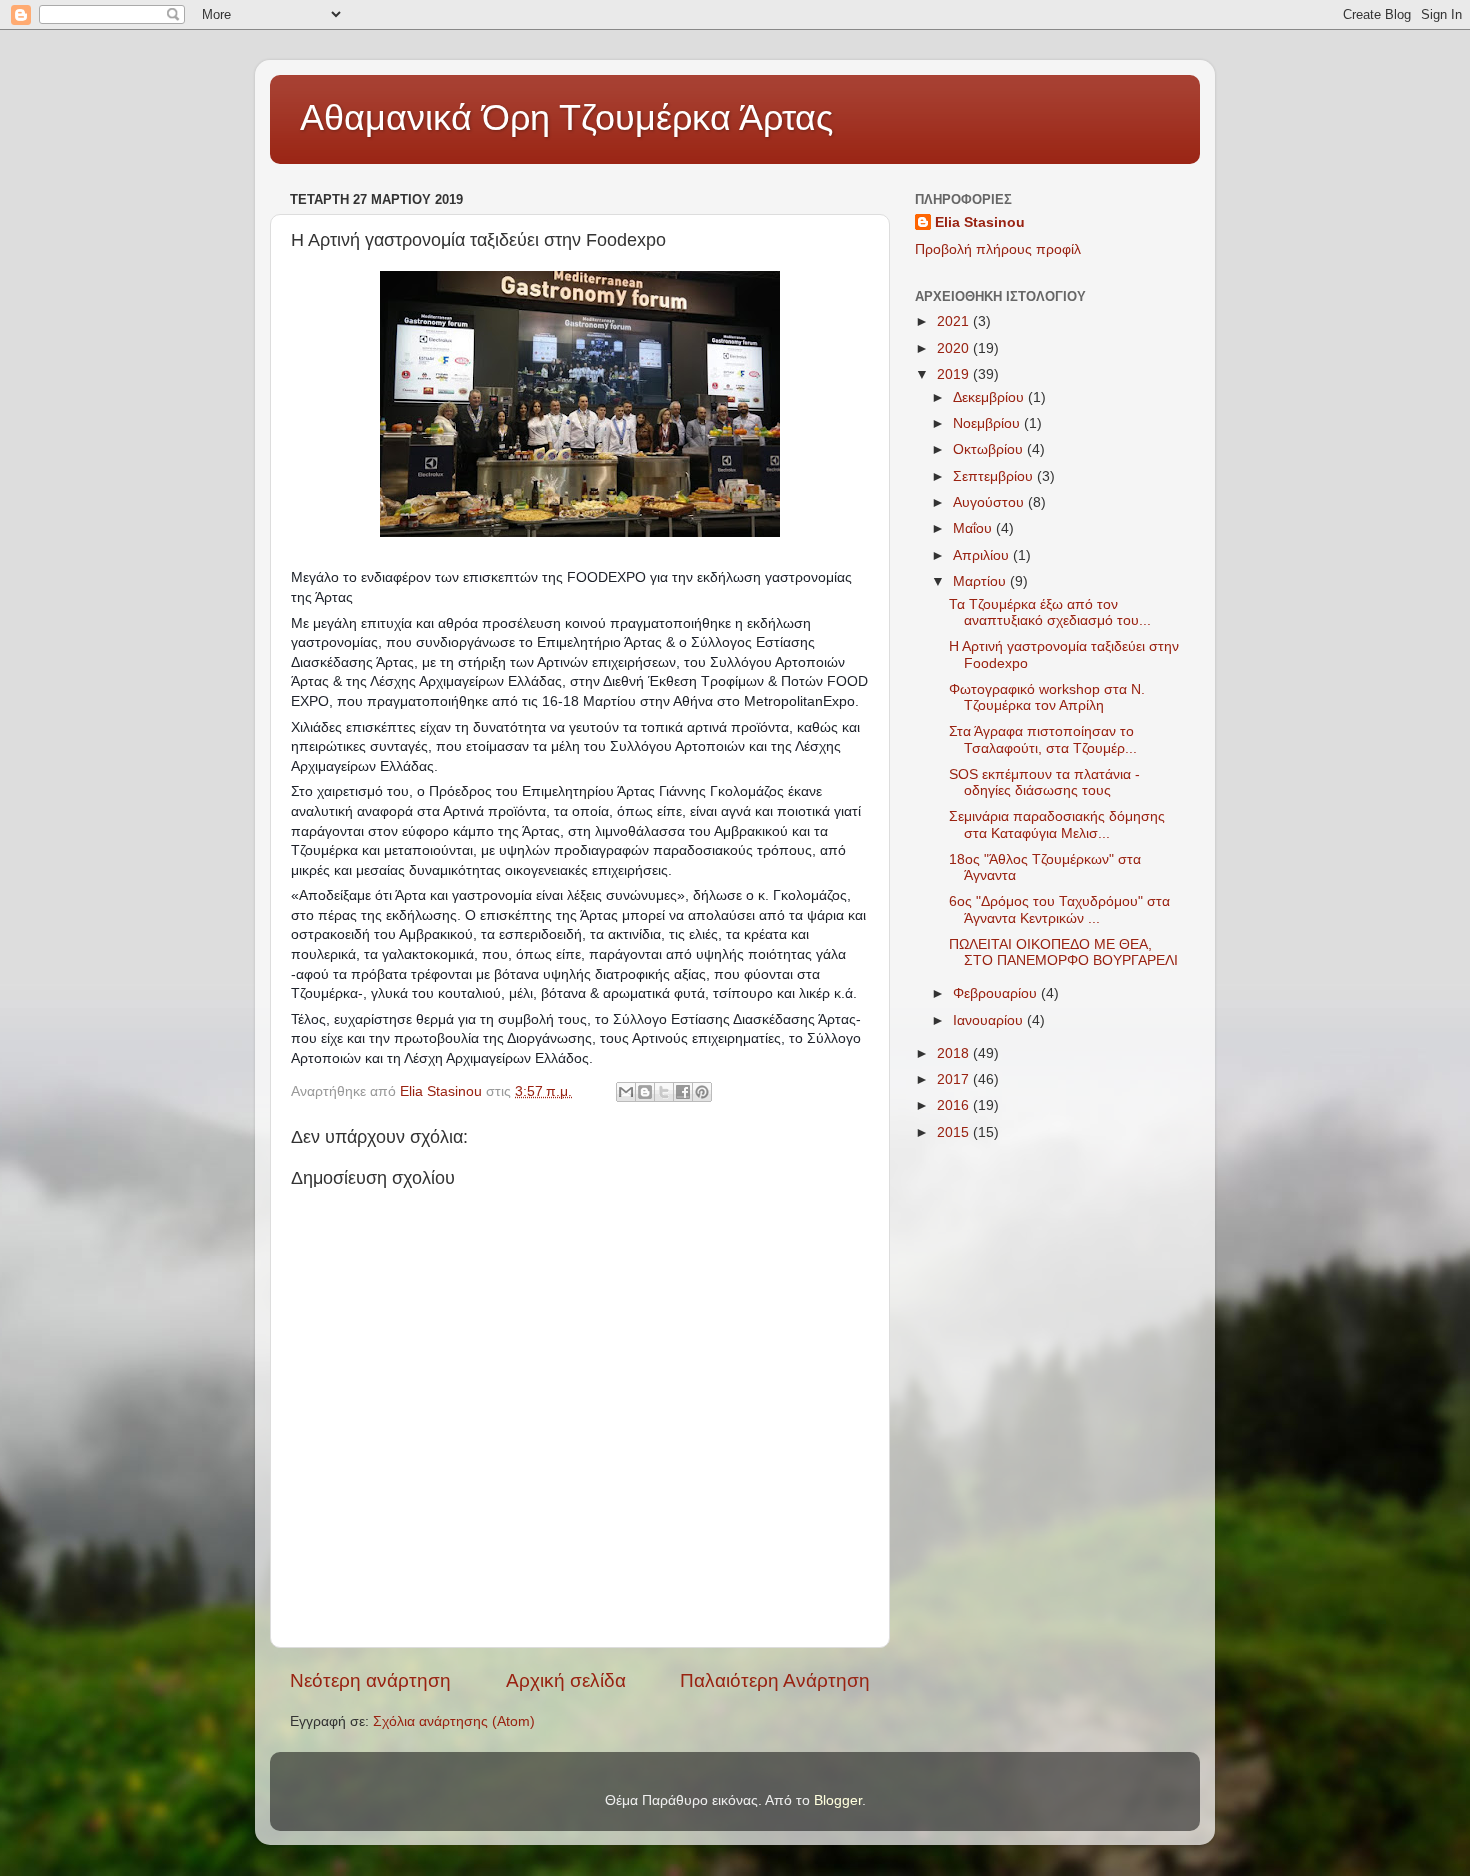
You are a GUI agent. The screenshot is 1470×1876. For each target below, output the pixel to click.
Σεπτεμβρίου (995, 476)
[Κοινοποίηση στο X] (664, 1092)
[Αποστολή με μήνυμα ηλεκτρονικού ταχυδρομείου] (626, 1092)
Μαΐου (974, 528)
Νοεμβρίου (988, 423)
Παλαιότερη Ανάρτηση (775, 1680)
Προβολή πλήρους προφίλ (998, 249)
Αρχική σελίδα (566, 1680)
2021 (955, 321)
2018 (955, 1053)
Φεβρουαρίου (997, 993)
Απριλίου (983, 555)
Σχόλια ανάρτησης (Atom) (454, 1721)
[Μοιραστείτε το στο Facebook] (683, 1092)
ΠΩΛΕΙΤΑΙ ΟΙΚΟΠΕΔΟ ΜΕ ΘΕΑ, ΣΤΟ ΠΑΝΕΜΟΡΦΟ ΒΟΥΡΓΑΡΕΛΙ (1063, 952)
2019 (955, 374)
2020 (955, 348)
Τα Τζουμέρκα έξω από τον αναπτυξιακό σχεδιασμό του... (1050, 612)
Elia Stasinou (980, 222)
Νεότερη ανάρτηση (370, 1680)
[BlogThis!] (645, 1092)
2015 (955, 1132)
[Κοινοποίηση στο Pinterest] (702, 1092)
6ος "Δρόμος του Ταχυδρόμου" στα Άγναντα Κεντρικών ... (1059, 909)
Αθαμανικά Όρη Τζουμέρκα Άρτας (566, 117)
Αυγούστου (990, 502)
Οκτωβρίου (990, 449)
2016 (955, 1105)
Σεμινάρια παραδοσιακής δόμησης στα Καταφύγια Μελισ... (1057, 824)
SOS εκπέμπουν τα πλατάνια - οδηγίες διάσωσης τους (1044, 782)
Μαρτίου (981, 581)
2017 (955, 1079)
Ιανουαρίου (990, 1020)
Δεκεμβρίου (990, 397)
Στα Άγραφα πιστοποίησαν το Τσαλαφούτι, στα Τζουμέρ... (1043, 739)
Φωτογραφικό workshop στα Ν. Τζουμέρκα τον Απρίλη (1047, 697)
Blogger (838, 1800)
